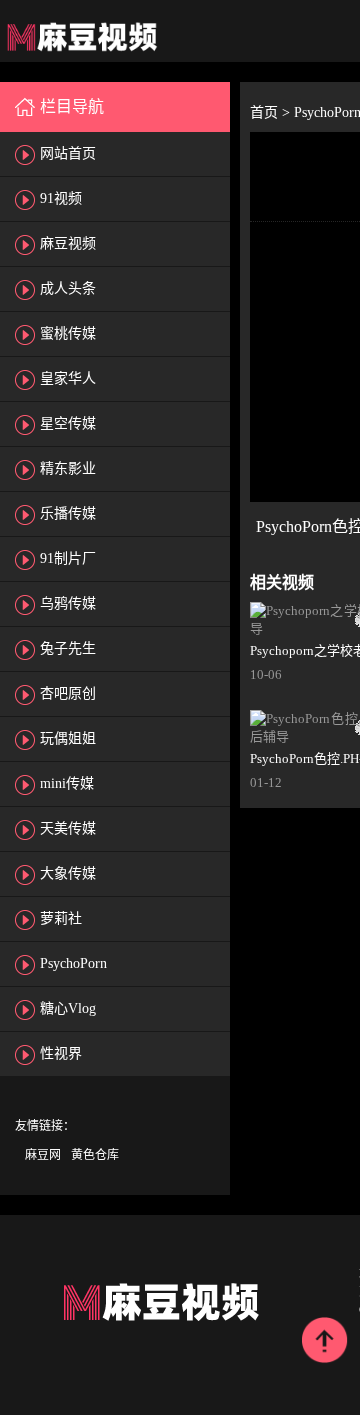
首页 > (272, 112)
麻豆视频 (68, 243)
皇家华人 (68, 378)
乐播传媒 (68, 513)
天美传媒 (68, 828)
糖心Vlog (68, 1008)
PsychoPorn (73, 963)
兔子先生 (68, 648)
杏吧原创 (68, 693)
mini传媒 (67, 783)
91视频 (61, 198)
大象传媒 (68, 873)
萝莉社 (61, 918)
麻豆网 (43, 1155)
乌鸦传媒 (68, 603)
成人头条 (68, 288)
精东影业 (68, 468)
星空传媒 (68, 423)
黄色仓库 (95, 1155)
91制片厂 (68, 558)
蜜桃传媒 (68, 333)
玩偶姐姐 (68, 738)
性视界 (61, 1053)
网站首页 (68, 153)
